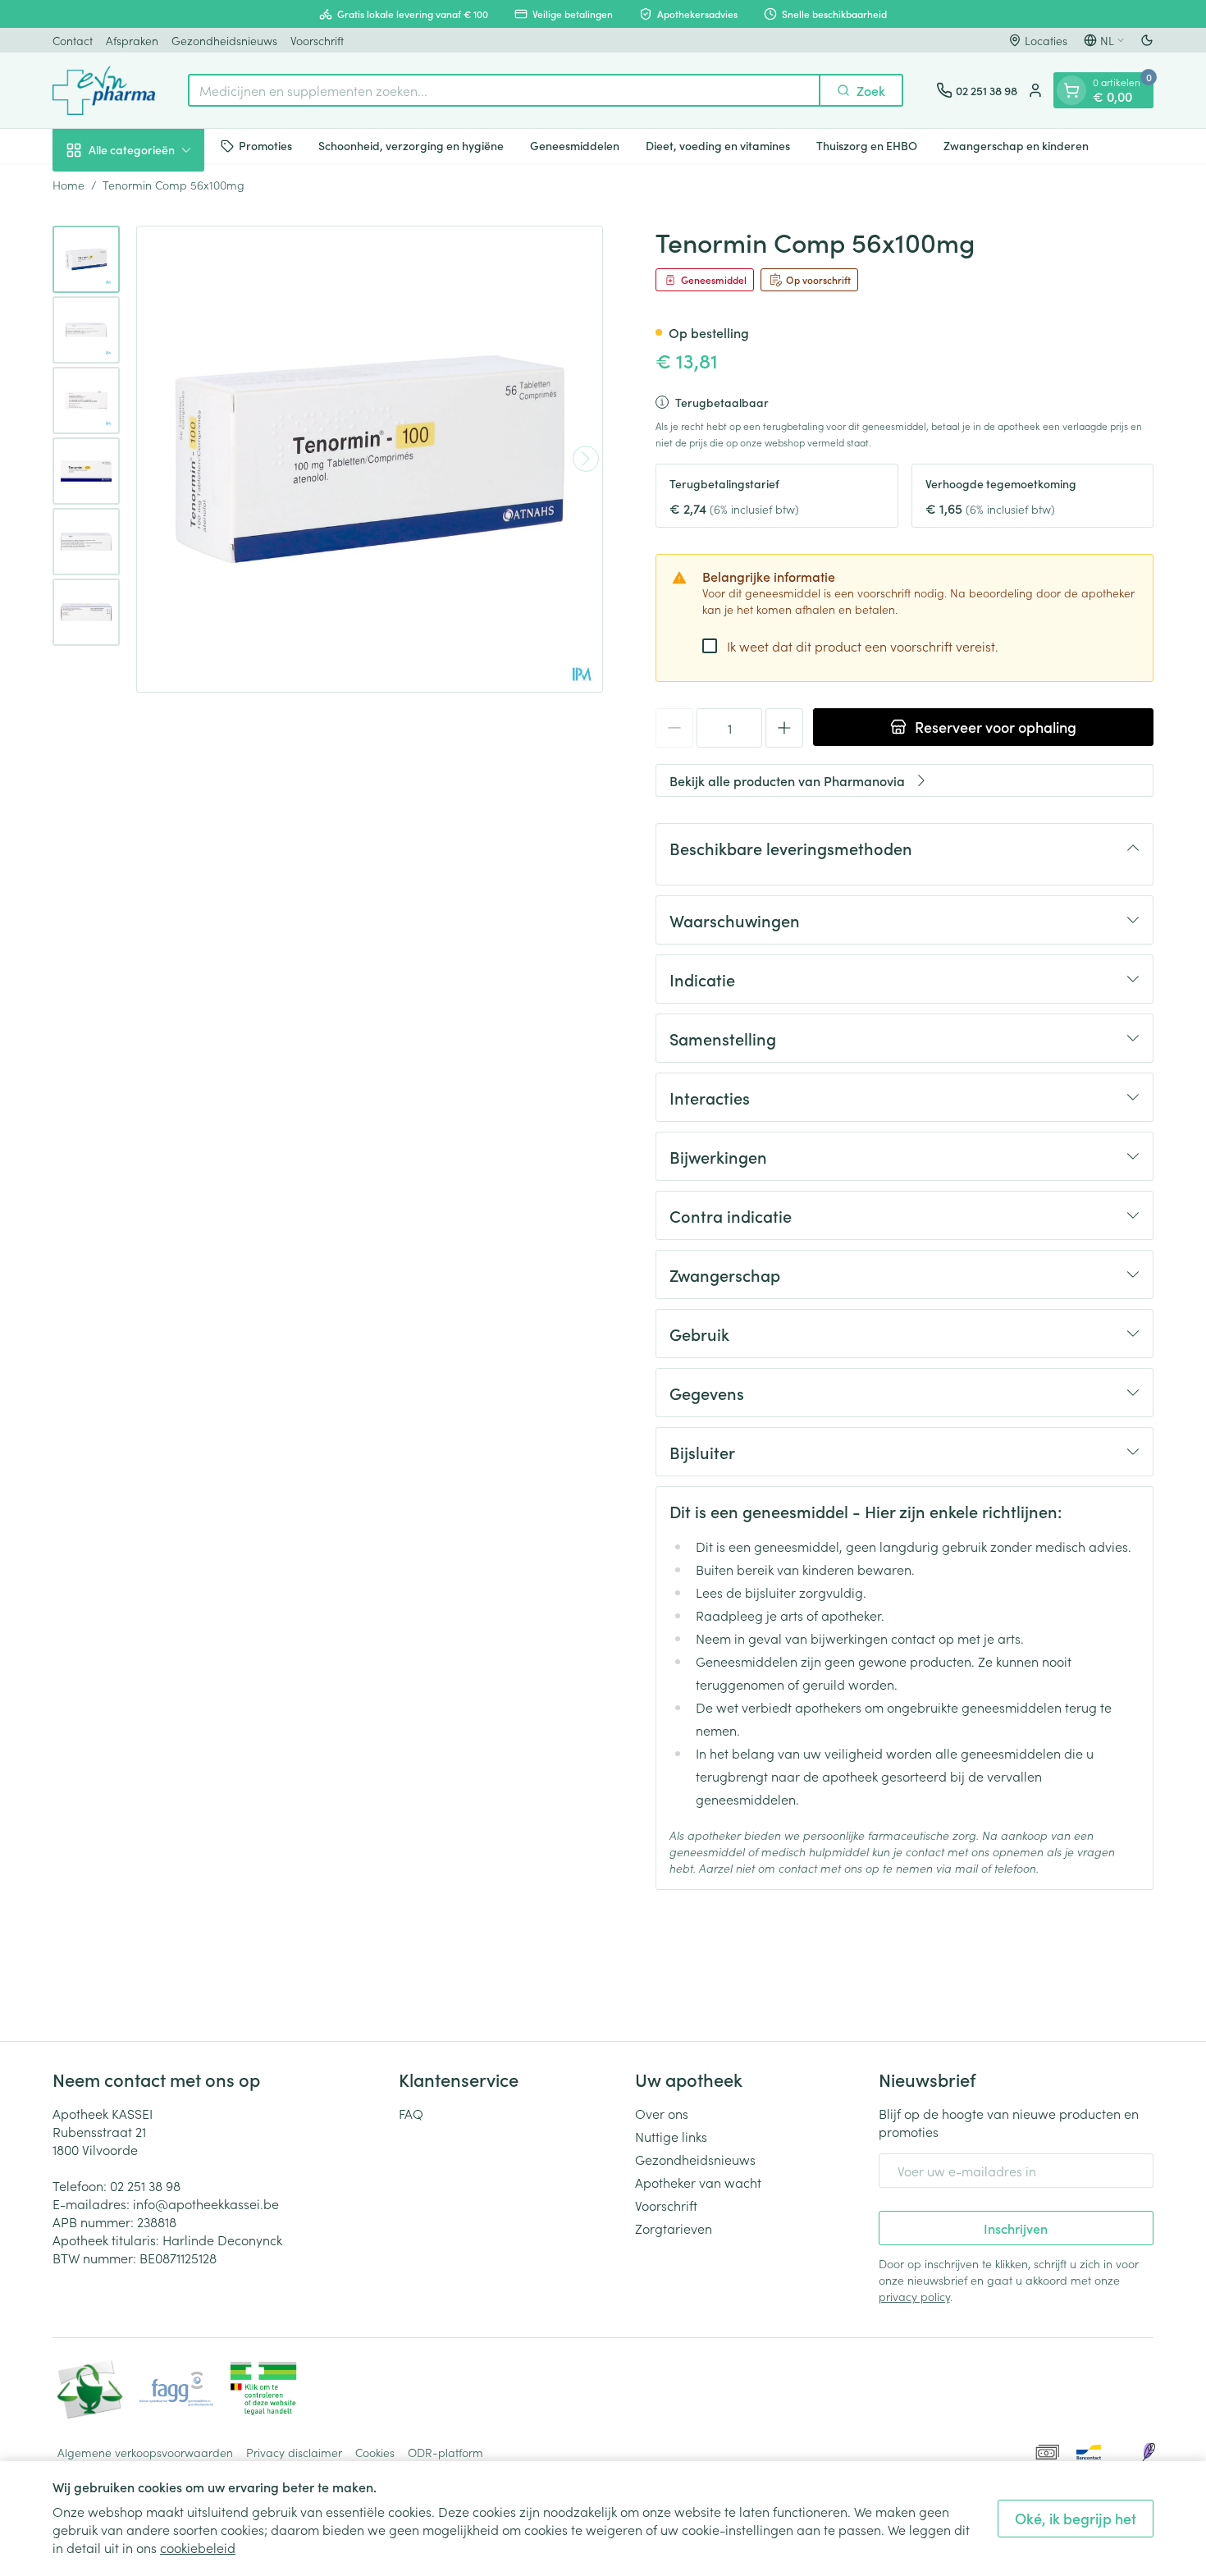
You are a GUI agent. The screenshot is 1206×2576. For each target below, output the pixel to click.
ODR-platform (445, 2452)
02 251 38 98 (145, 2185)
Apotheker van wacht (698, 2182)
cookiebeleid (198, 2547)
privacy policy (914, 2296)
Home (69, 185)
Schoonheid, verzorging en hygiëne (411, 145)
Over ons (662, 2113)
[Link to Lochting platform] (1149, 2452)
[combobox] (504, 90)
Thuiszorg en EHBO (867, 145)
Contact (73, 40)
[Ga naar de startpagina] (104, 90)
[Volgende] (586, 459)
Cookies (375, 2452)
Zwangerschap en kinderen (1016, 145)
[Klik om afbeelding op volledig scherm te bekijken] (370, 459)
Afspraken (132, 40)
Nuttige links (671, 2136)
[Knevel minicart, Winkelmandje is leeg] (1071, 90)
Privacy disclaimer (294, 2452)
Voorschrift (317, 40)
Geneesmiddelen (575, 145)
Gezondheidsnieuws (224, 40)
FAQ (411, 2113)
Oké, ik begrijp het (1076, 2518)
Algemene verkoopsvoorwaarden (145, 2452)
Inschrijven (1016, 2228)
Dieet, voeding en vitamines (718, 145)
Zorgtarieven (674, 2228)
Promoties (265, 145)
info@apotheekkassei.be (206, 2203)
